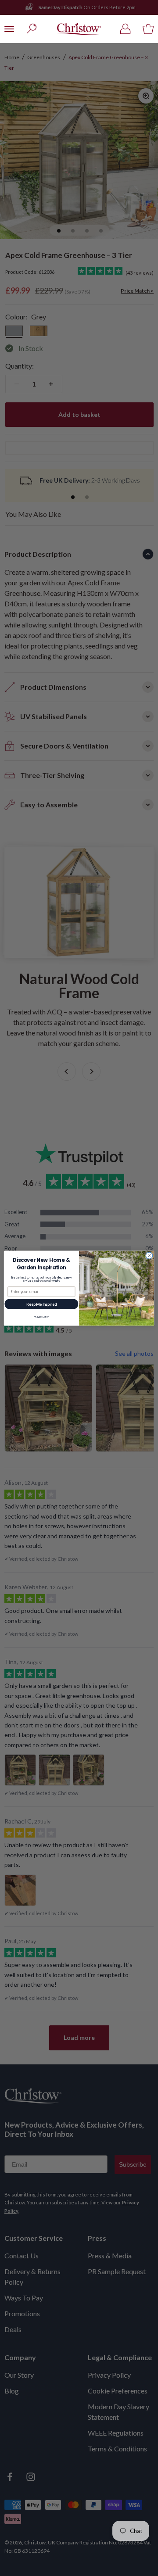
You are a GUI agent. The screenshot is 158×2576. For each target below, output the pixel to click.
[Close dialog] (149, 1255)
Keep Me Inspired (41, 1304)
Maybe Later (41, 1316)
